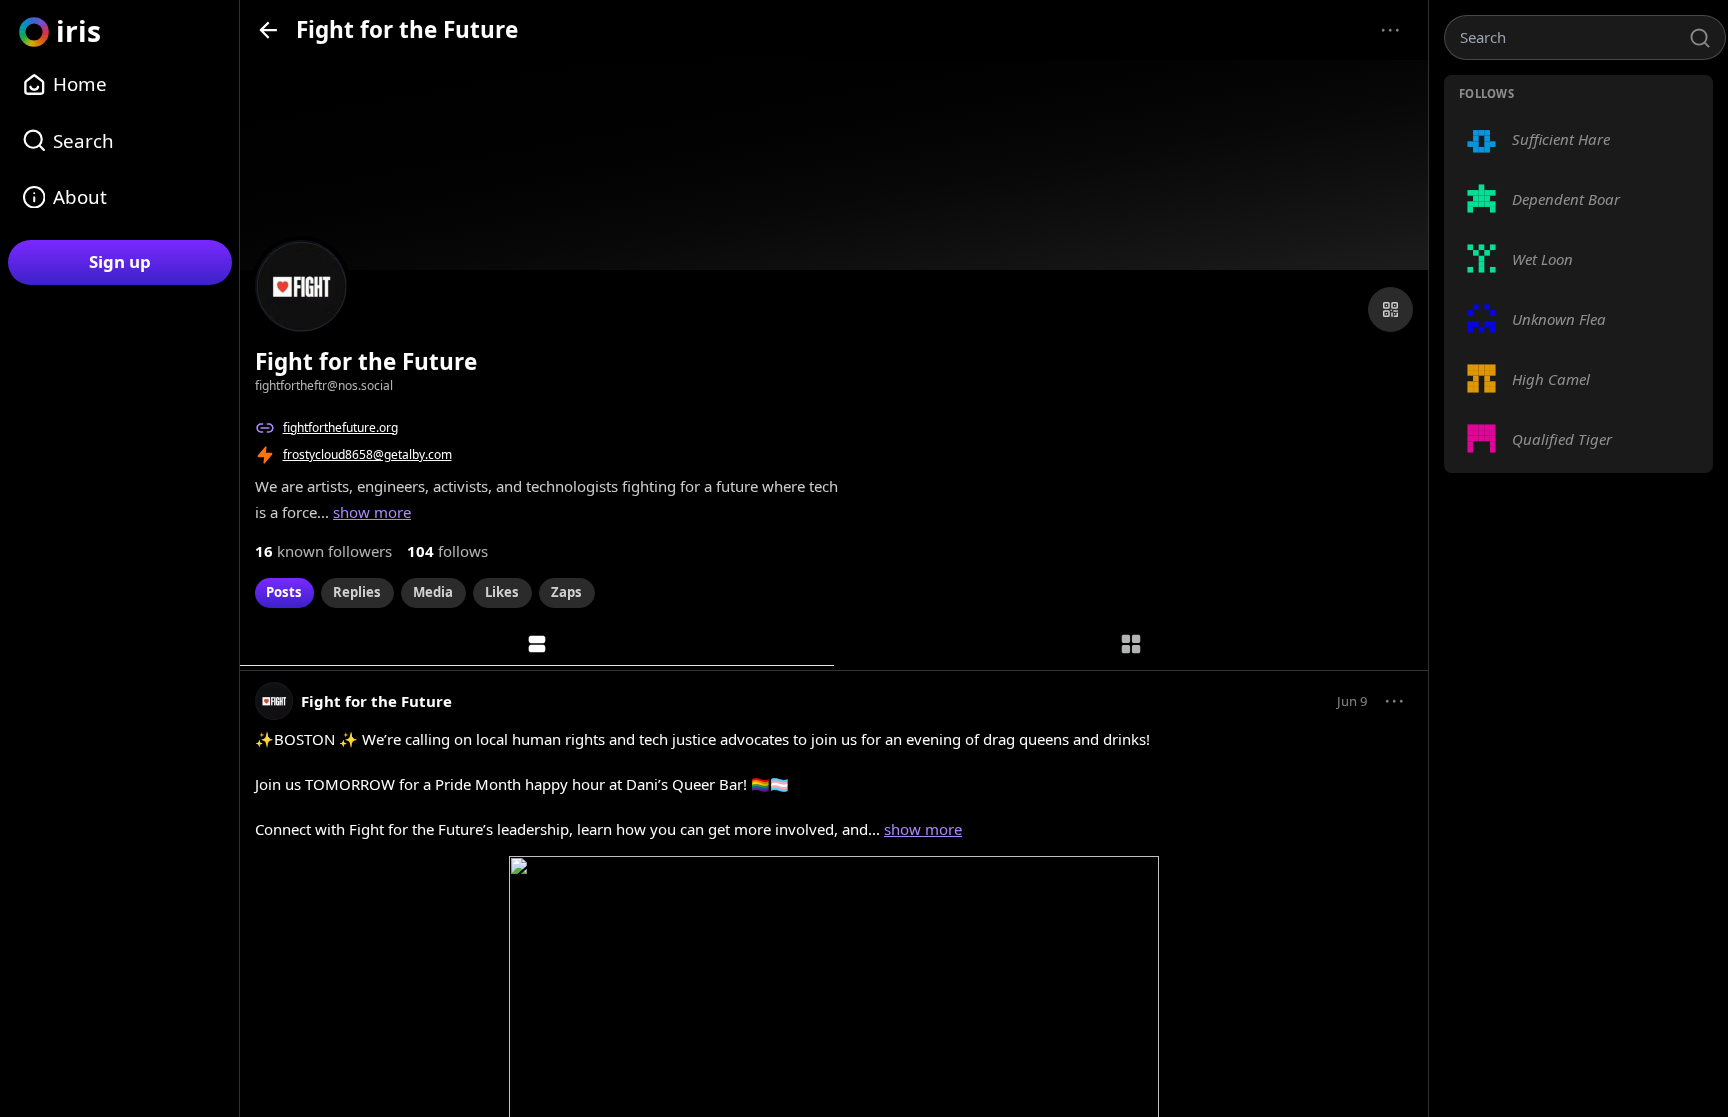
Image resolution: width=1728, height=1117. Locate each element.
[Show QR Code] (1390, 309)
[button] (1395, 701)
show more (372, 512)
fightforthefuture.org (340, 427)
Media (433, 592)
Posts (284, 592)
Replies (357, 592)
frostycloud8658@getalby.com (367, 454)
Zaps (566, 592)
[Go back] (268, 29)
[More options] (1390, 30)
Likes (502, 592)
